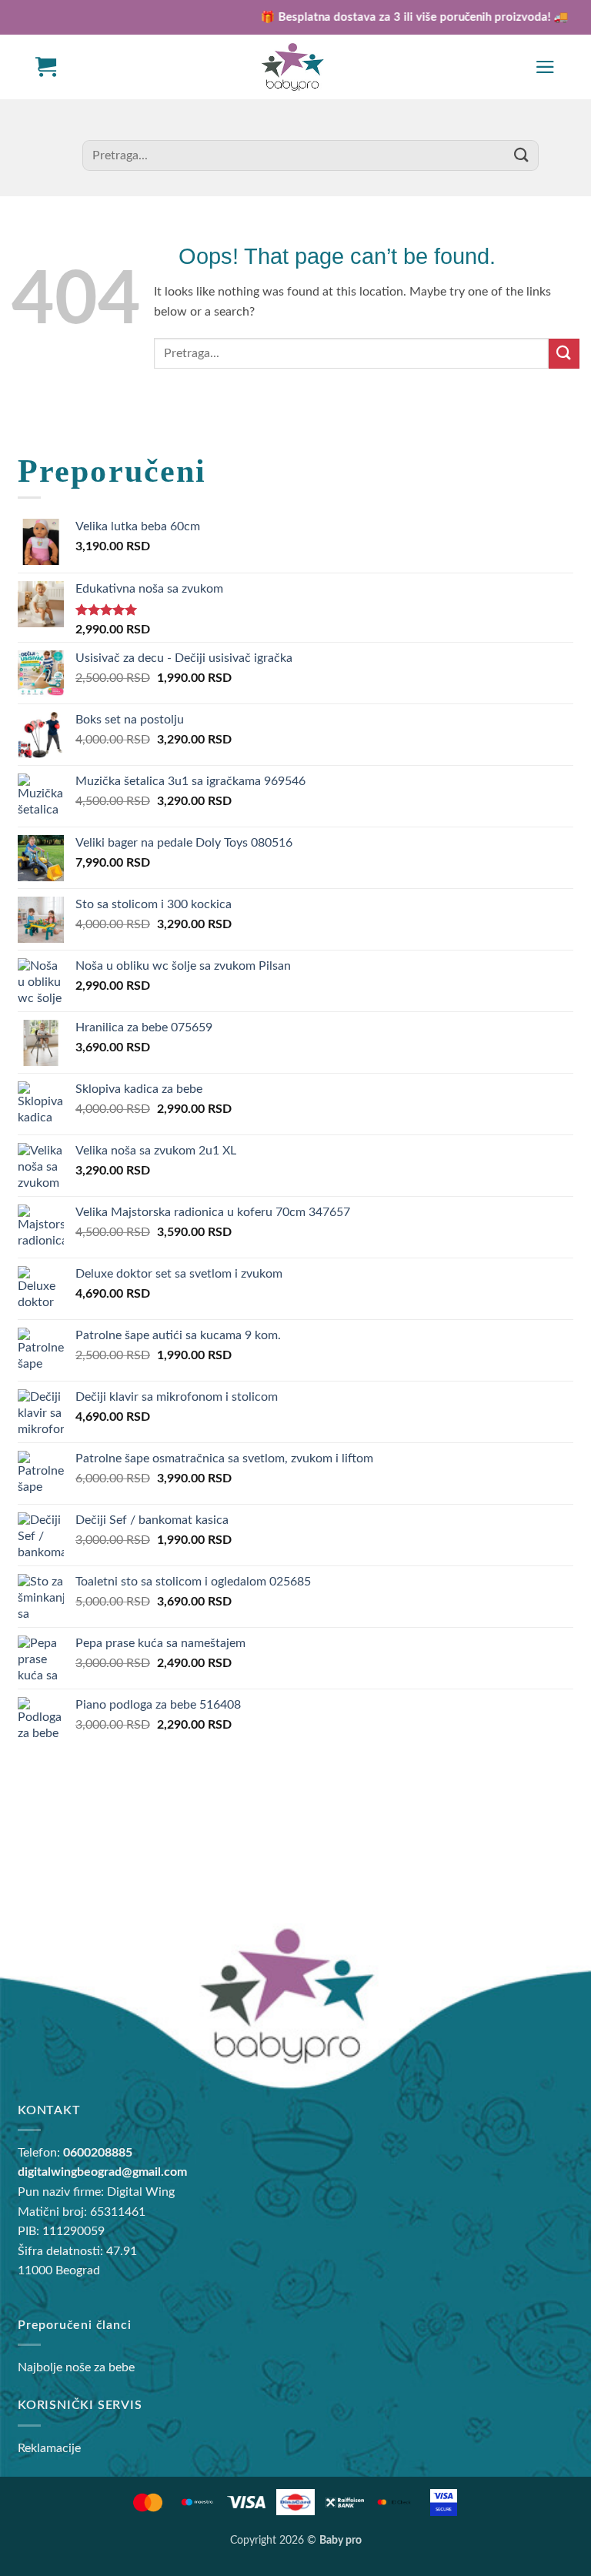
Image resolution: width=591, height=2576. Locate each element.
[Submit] (521, 155)
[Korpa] (46, 67)
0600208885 (98, 2153)
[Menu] (545, 67)
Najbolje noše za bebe (76, 2367)
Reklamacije (49, 2448)
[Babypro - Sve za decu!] (292, 67)
